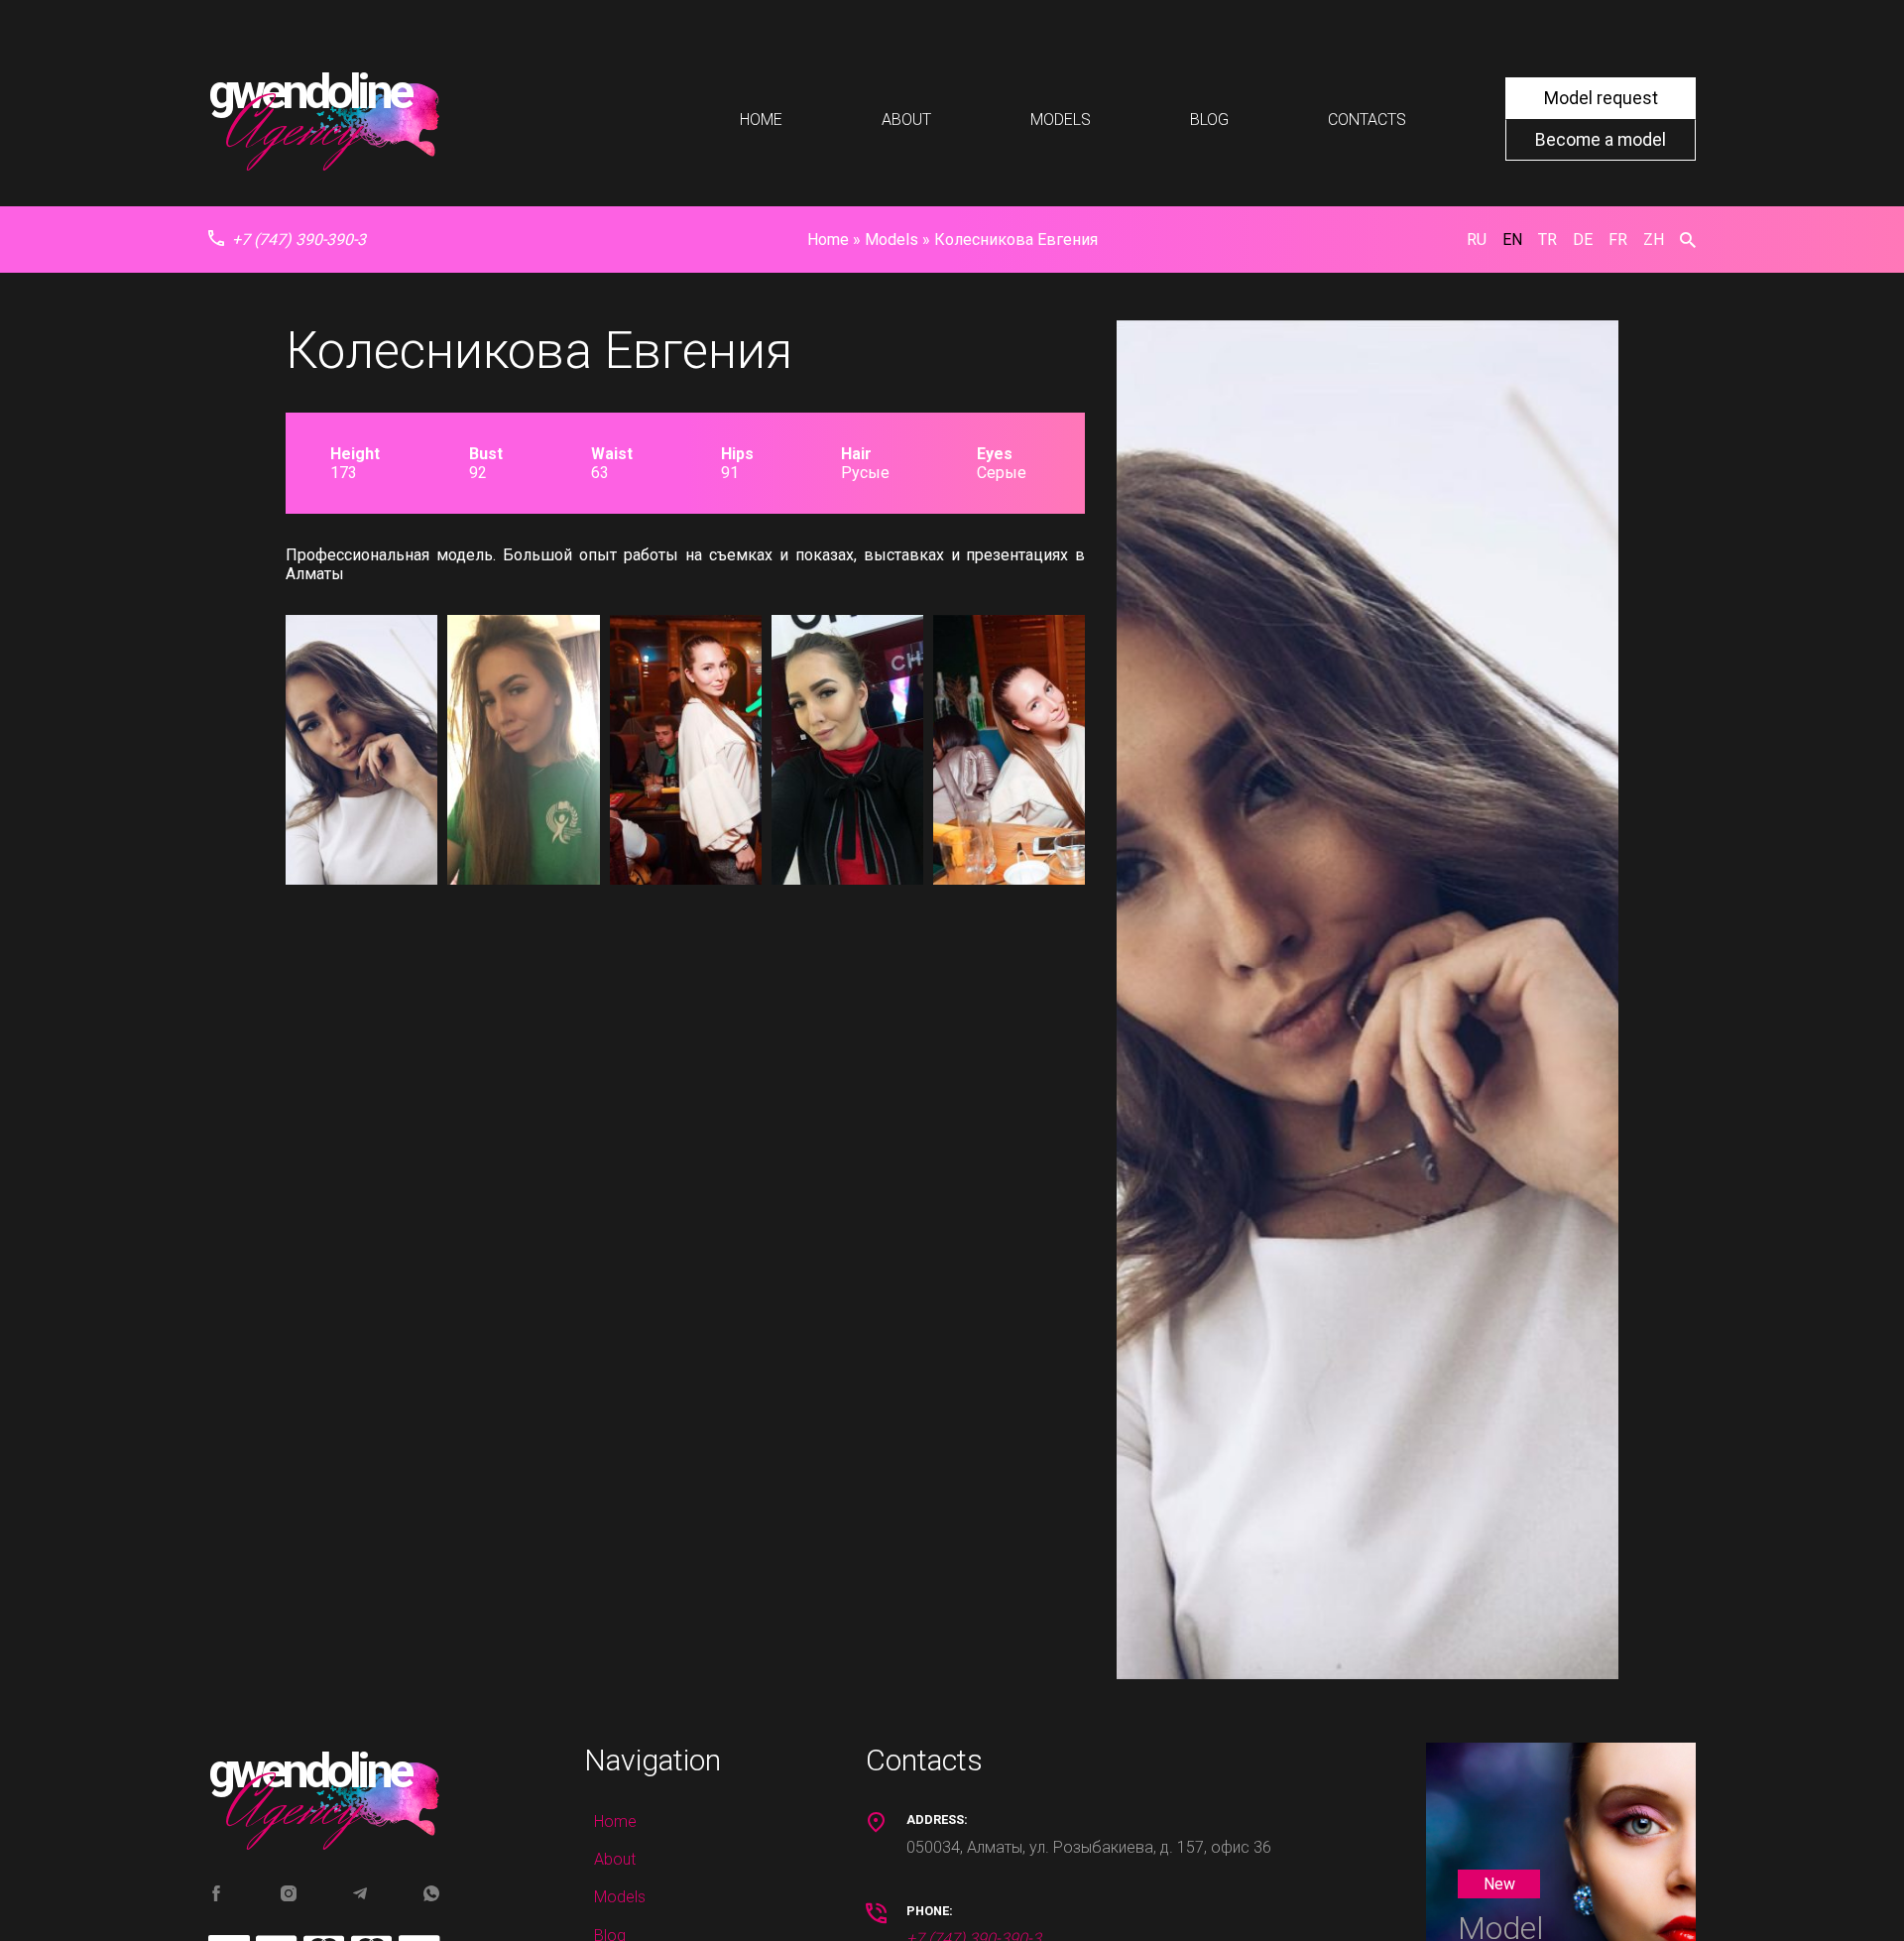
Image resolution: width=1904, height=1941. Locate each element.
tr (1547, 240)
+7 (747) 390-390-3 (299, 240)
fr (1618, 240)
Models (1061, 120)
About (906, 120)
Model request (1601, 98)
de (1583, 240)
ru (1477, 240)
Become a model (1601, 140)
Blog (1209, 120)
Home (761, 120)
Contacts (1367, 120)
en (1512, 240)
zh (1654, 240)
